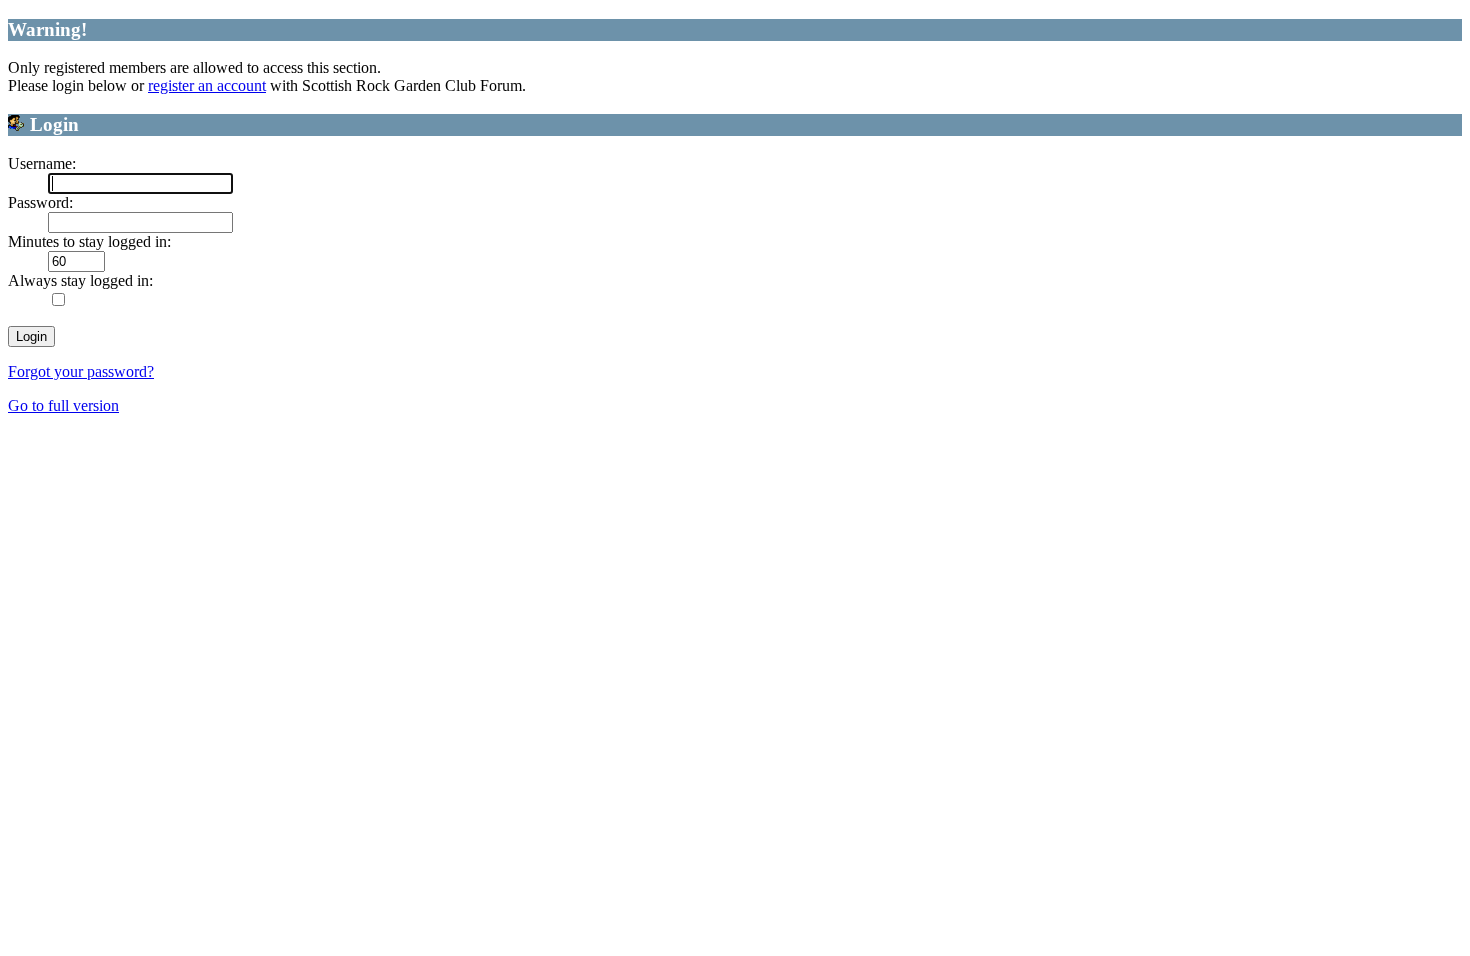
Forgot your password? (81, 371)
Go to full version (63, 405)
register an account (207, 85)
